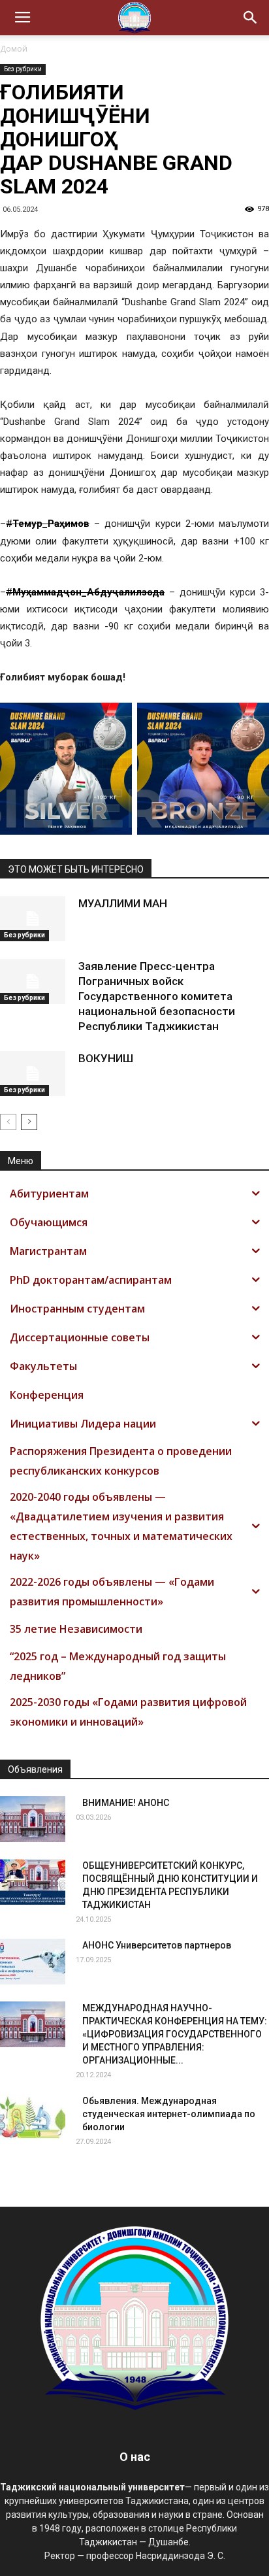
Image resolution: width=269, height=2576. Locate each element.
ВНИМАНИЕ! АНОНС (126, 1803)
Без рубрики (23, 69)
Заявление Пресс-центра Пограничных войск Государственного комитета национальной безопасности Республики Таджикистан (157, 996)
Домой (14, 49)
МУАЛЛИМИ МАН (123, 903)
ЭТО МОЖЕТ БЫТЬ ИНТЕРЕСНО (76, 869)
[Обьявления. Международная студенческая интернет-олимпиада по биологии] (33, 2117)
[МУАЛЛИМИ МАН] (33, 919)
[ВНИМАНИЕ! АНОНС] (33, 1819)
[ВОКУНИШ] (33, 1074)
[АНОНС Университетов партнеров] (33, 1962)
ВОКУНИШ (106, 1058)
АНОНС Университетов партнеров (157, 1945)
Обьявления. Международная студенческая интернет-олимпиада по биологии (169, 2114)
